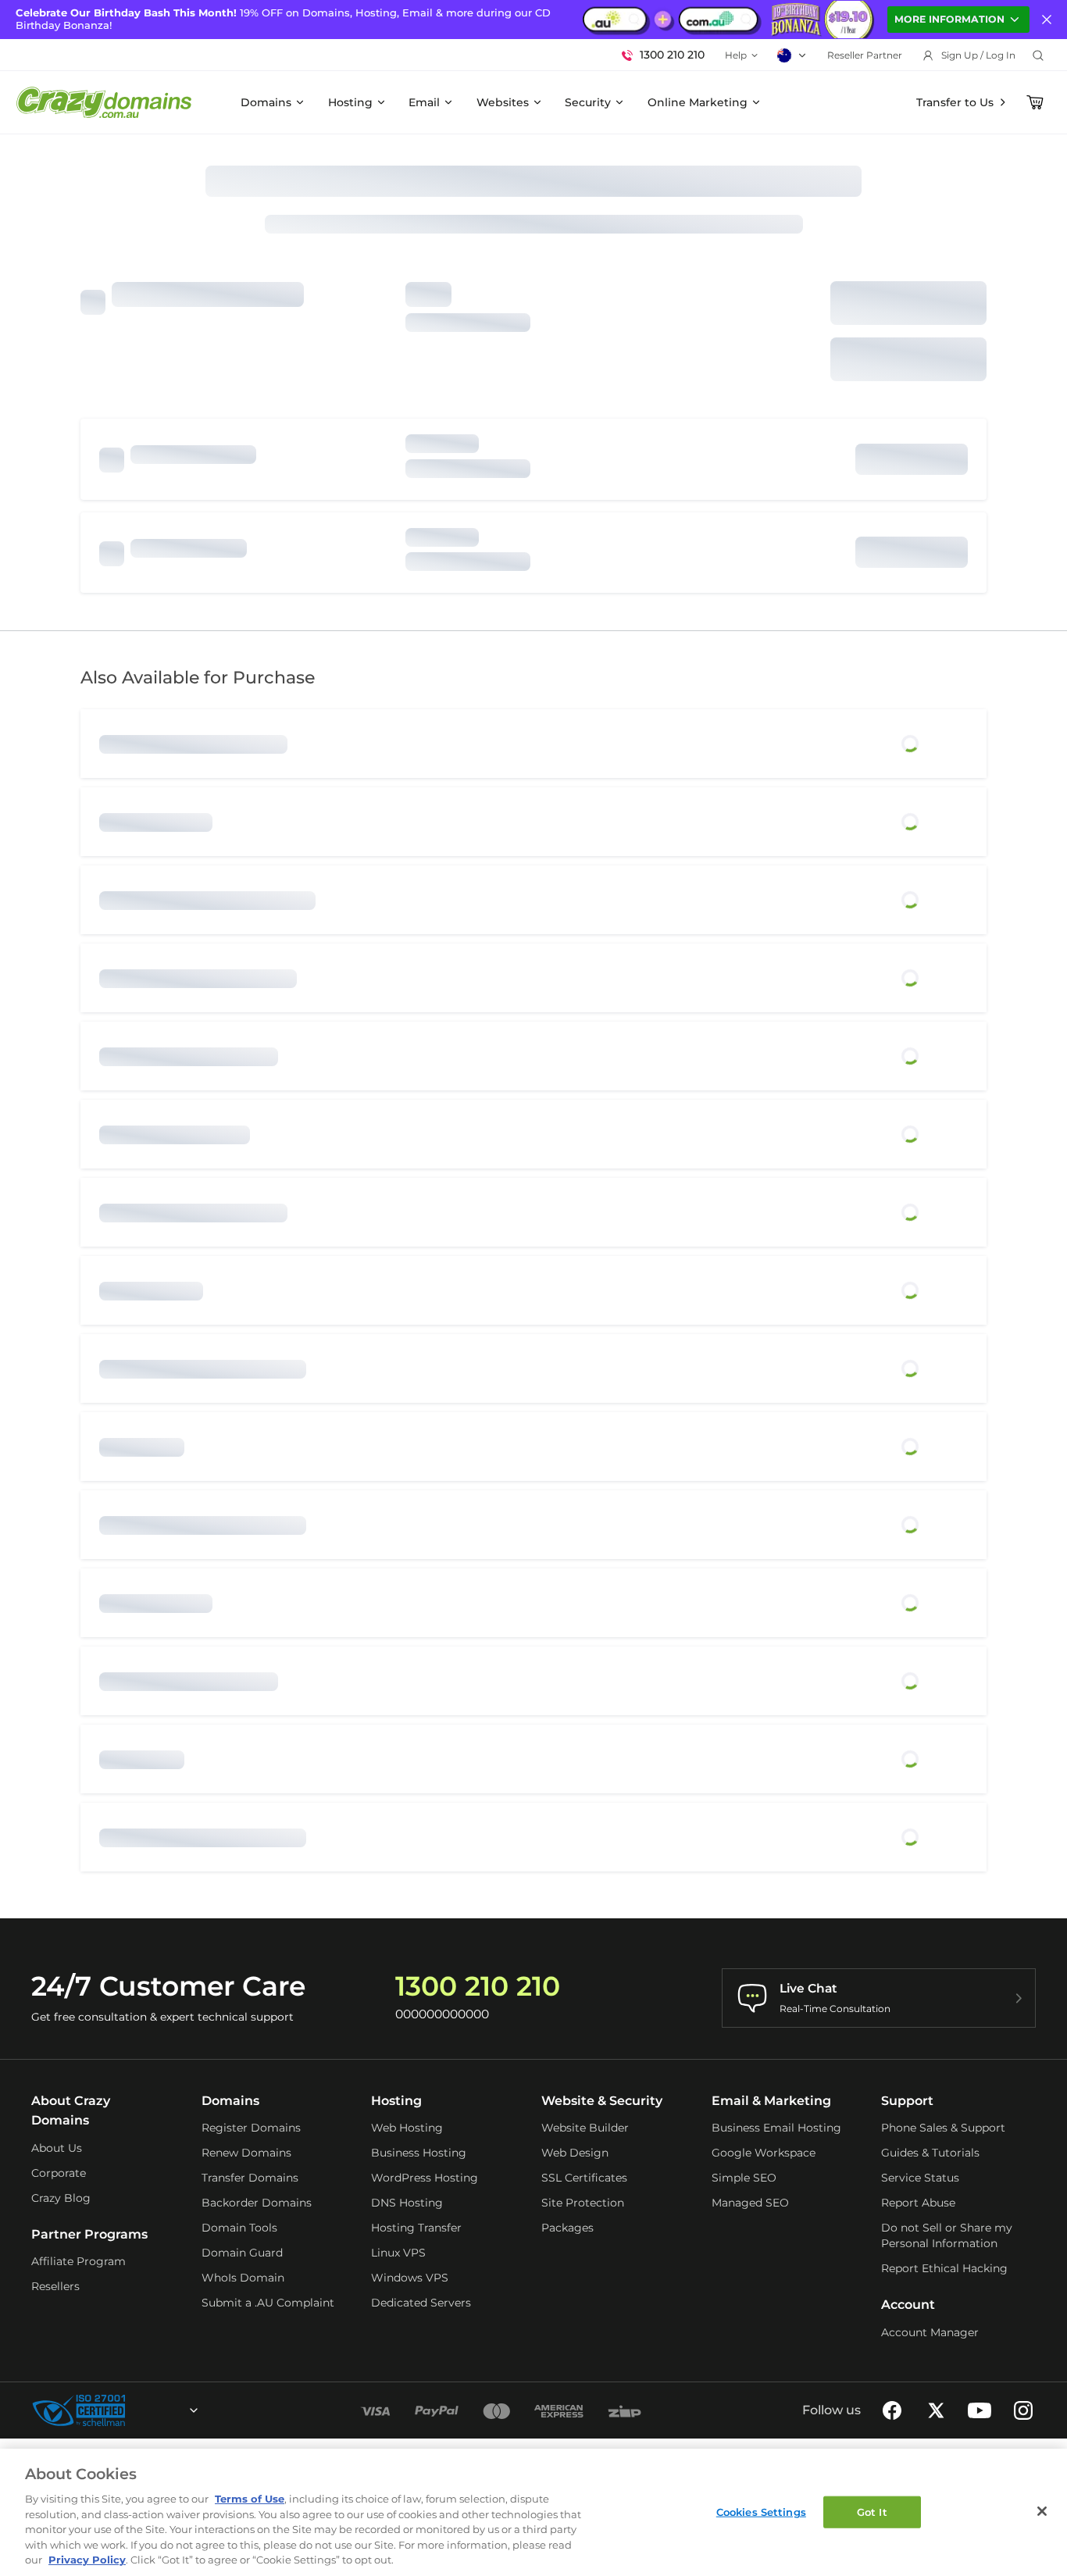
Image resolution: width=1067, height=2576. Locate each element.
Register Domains (251, 2128)
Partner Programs (89, 2234)
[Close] (1042, 2511)
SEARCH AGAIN (908, 359)
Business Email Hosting (776, 2128)
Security (588, 102)
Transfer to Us (955, 102)
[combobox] (152, 2410)
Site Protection (583, 2203)
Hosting (350, 102)
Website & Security (602, 2101)
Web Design (575, 2153)
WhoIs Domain (243, 2278)
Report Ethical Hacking (944, 2268)
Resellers (55, 2286)
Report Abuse (918, 2203)
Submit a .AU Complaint (268, 2303)
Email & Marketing (771, 2101)
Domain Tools (239, 2228)
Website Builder (585, 2128)
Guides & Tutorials (930, 2153)
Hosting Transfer (416, 2228)
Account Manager (930, 2332)
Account (908, 2305)
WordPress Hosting (425, 2178)
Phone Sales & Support (943, 2128)
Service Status (920, 2178)
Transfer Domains (250, 2178)
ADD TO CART (909, 303)
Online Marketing (698, 102)
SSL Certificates (584, 2178)
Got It (872, 2511)
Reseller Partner (865, 55)
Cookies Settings (761, 2511)
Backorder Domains (257, 2203)
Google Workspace (764, 2153)
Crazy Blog (61, 2198)
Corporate (59, 2173)
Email (424, 102)
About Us (57, 2148)
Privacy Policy (87, 2560)
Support (907, 2101)
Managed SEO (750, 2203)
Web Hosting (407, 2128)
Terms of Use (250, 2499)
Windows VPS (410, 2278)
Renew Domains (246, 2153)
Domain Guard (242, 2253)
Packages (567, 2228)
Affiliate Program (79, 2261)
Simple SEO (744, 2178)
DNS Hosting (407, 2203)
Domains (266, 102)
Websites (503, 102)
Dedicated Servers (421, 2303)
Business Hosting (419, 2153)
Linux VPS (398, 2253)
